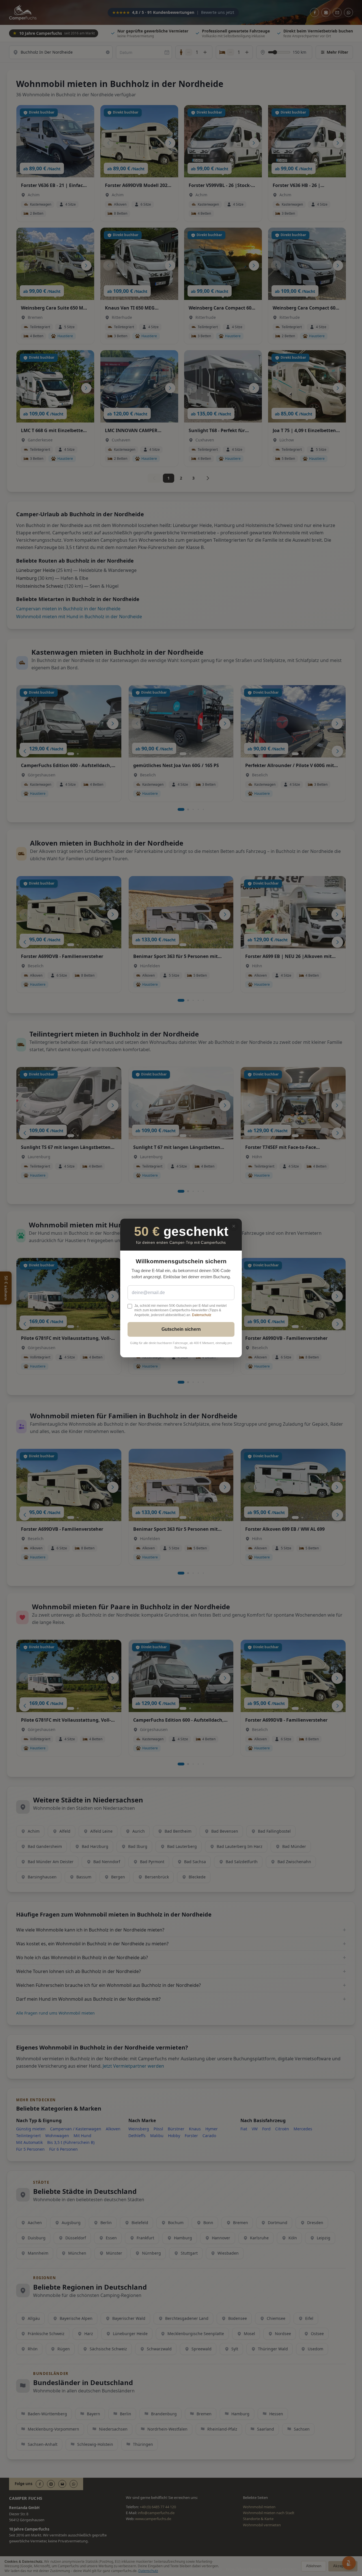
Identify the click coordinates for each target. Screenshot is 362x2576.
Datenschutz (202, 1315)
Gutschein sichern (181, 1329)
